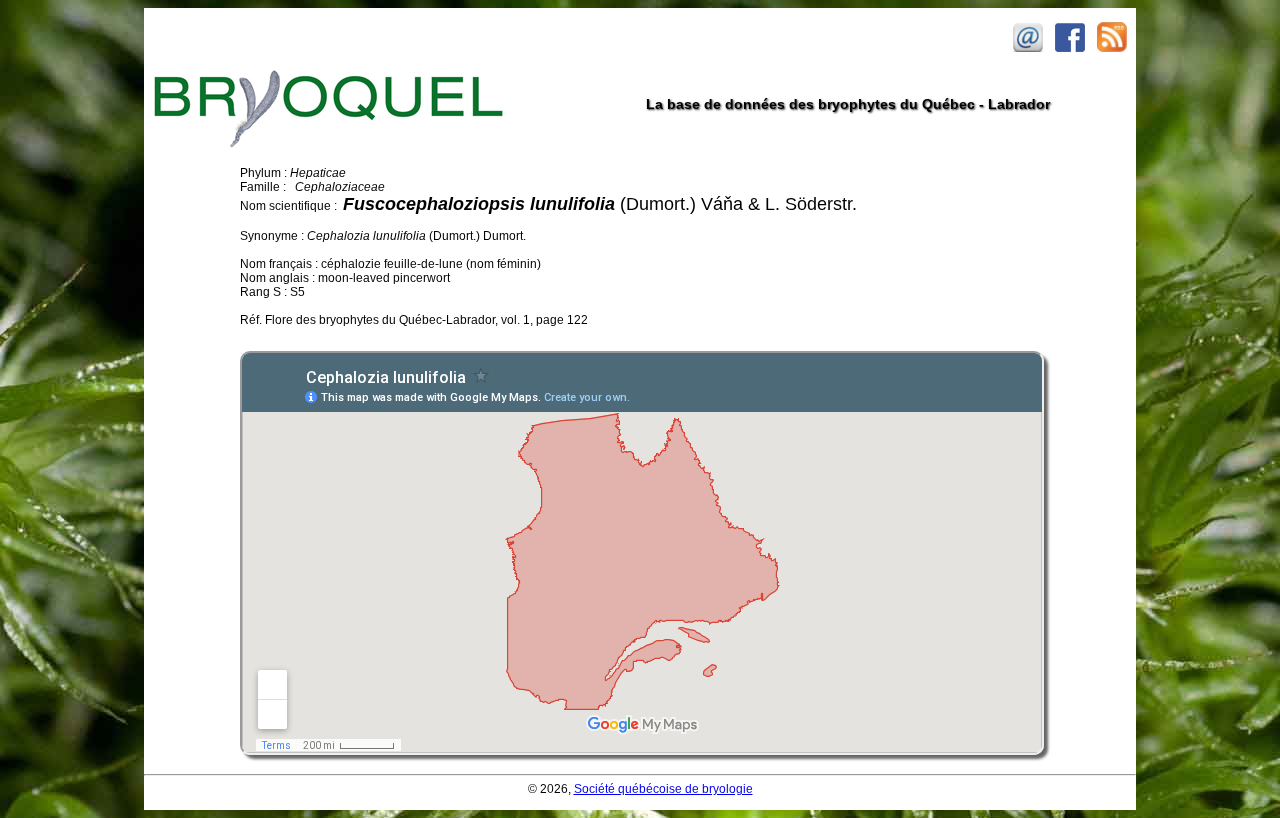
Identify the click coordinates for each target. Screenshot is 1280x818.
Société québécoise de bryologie (663, 789)
